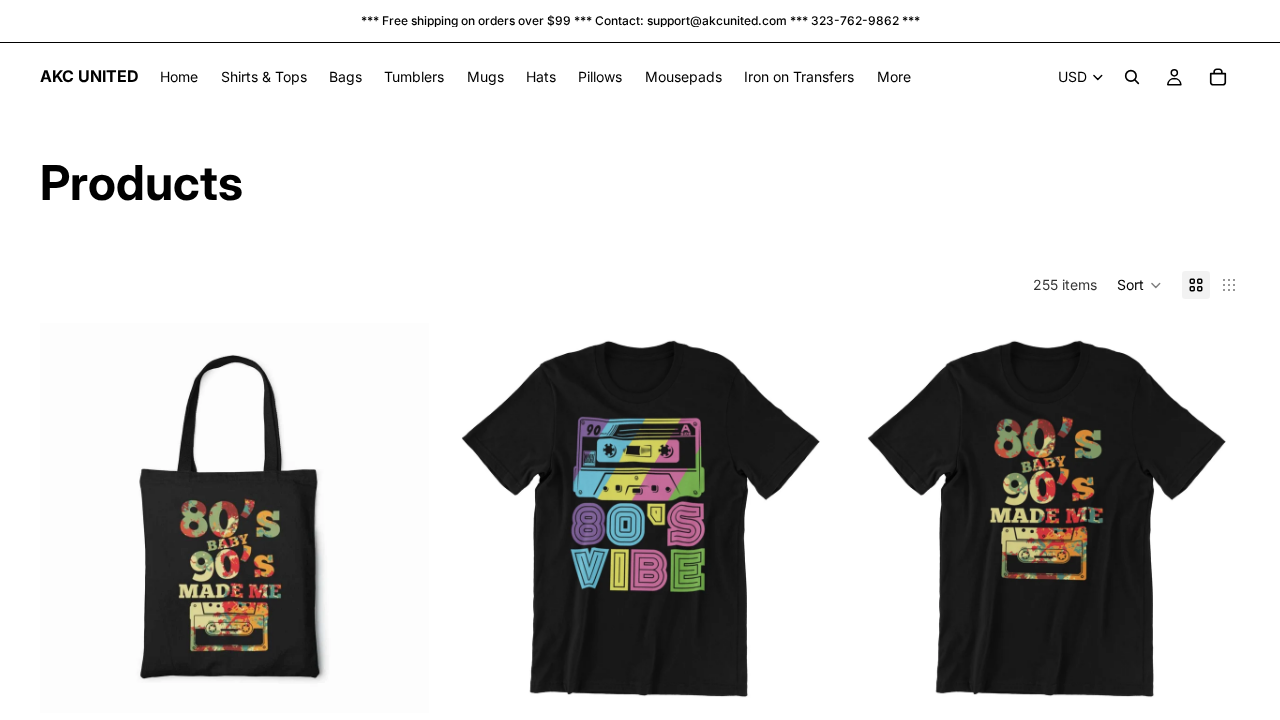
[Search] (1132, 77)
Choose (416, 681)
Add (821, 681)
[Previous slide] (70, 518)
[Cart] (1218, 77)
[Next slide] (399, 518)
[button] (1139, 285)
